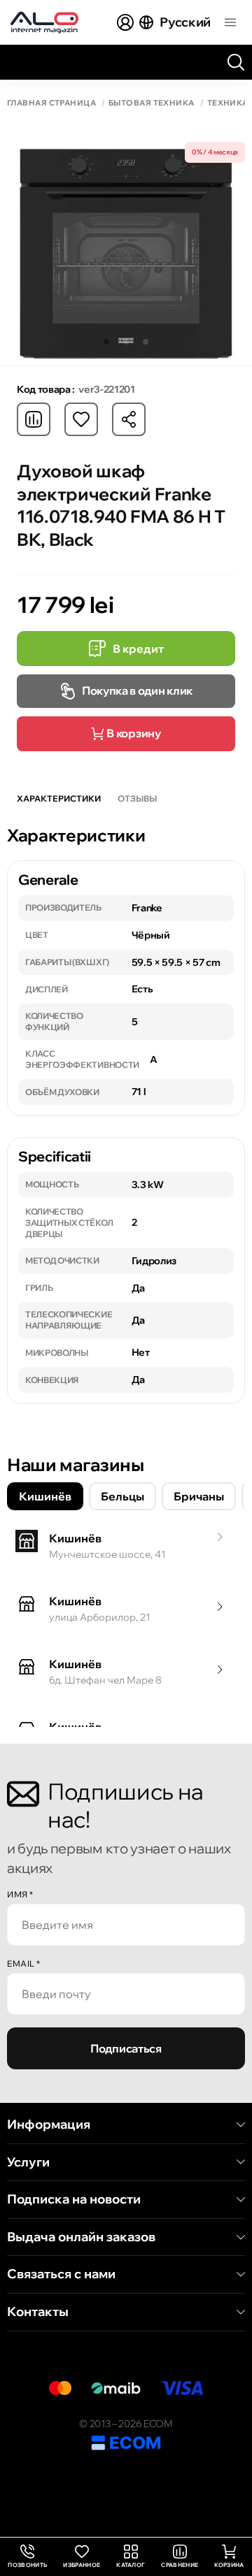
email (24, 1963)
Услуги (28, 2162)
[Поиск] (236, 62)
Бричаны (199, 1496)
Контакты (38, 2312)
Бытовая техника (152, 103)
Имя (20, 1894)
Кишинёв (45, 1496)
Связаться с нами (61, 2274)
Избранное (82, 2565)
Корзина (229, 2565)
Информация (49, 2125)
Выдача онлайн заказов (81, 2237)
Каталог (131, 2565)
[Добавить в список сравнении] (34, 419)
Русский (185, 22)
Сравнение (180, 2565)
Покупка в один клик (137, 690)
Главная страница (51, 103)
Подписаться (126, 2048)
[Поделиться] (129, 419)
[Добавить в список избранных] (81, 419)
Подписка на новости (74, 2199)
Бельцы (122, 1496)
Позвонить (27, 2557)
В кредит (138, 649)
